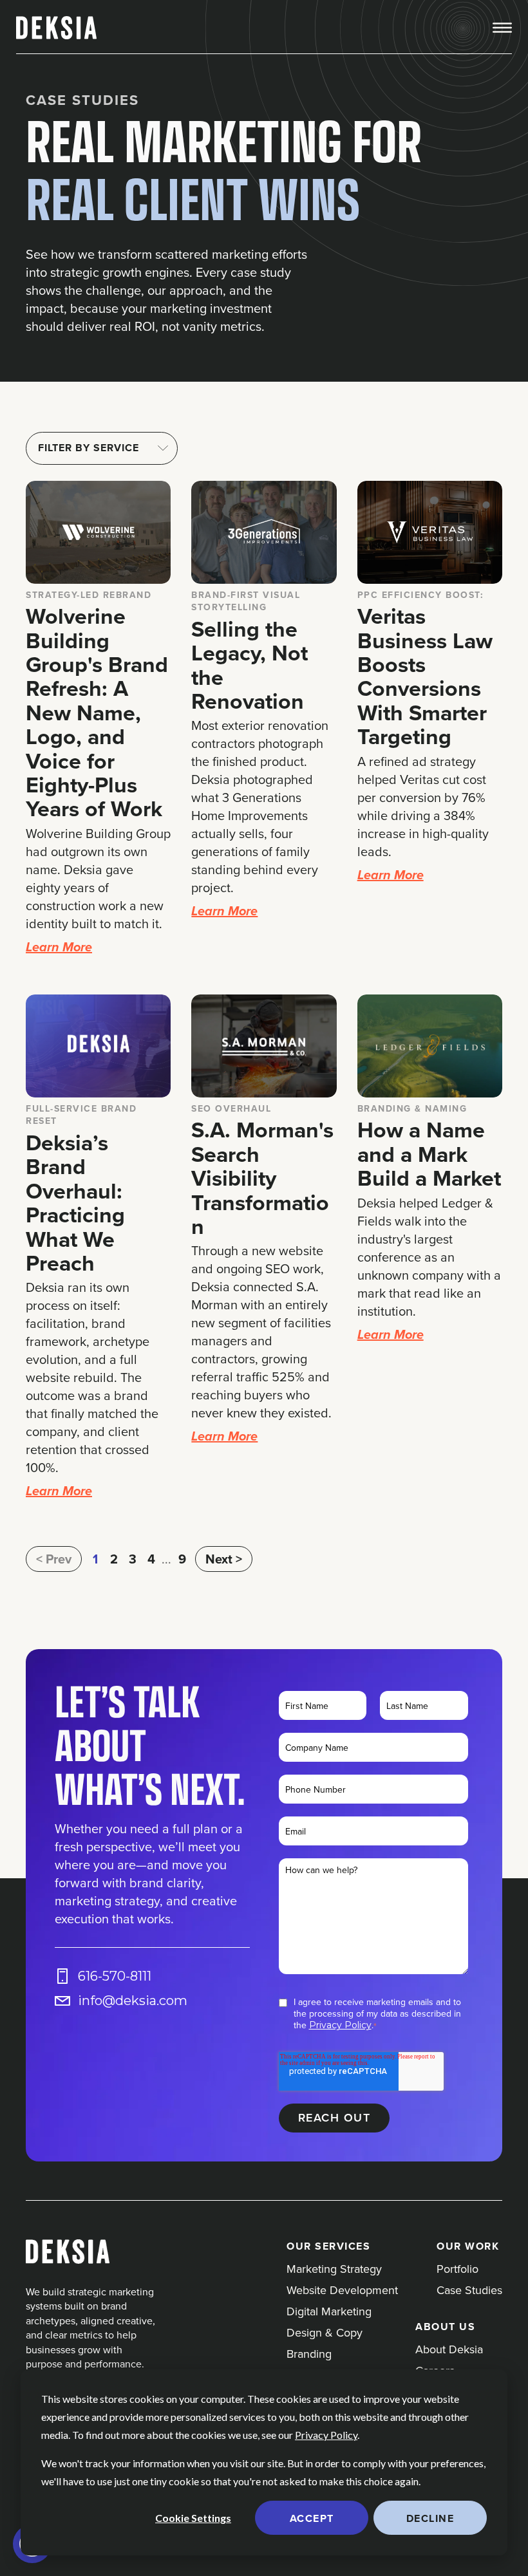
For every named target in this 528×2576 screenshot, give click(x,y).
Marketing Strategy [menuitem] (334, 2269)
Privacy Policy (326, 2435)
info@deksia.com (133, 2001)
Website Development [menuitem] (342, 2290)
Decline (430, 2518)
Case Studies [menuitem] (469, 2290)
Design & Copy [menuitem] (325, 2332)
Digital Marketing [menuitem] (329, 2311)
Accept (312, 2518)
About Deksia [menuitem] (449, 2349)
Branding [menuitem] (309, 2354)
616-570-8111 (115, 1976)
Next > (224, 1559)
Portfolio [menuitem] (457, 2269)
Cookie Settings (193, 2518)
